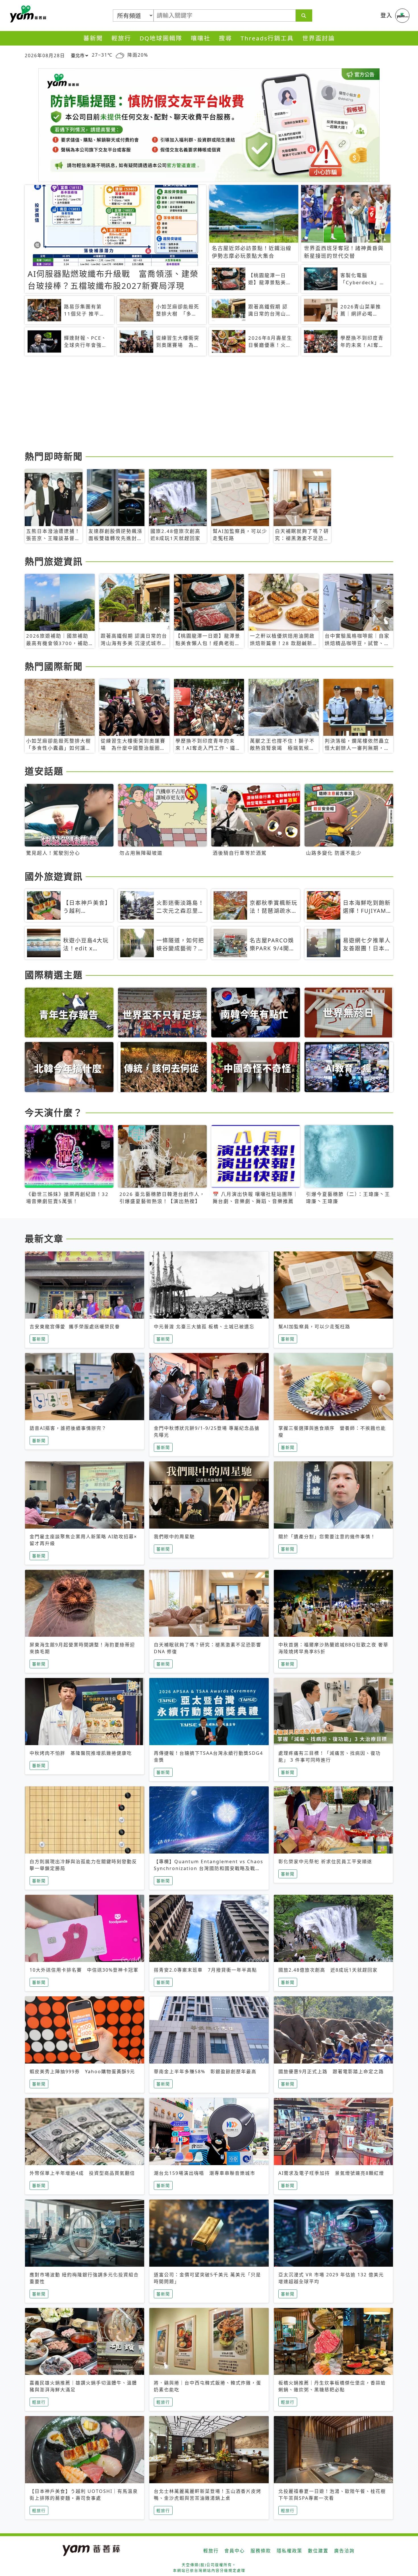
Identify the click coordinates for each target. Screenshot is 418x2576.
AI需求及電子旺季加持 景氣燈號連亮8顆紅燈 (331, 2173)
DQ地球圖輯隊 (161, 38)
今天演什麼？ (54, 1112)
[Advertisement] (195, 404)
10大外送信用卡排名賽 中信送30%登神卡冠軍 (84, 1970)
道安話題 (44, 771)
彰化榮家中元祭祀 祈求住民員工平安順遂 (325, 1862)
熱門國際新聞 (54, 666)
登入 (386, 15)
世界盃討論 (319, 38)
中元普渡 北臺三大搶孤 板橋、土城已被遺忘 (204, 1327)
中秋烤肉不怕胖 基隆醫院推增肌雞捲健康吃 (81, 1753)
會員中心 (235, 2551)
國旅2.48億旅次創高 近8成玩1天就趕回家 (328, 1970)
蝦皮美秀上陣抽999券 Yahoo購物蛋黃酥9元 (82, 2071)
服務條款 (261, 2551)
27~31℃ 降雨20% (120, 55)
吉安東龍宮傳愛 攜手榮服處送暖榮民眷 (75, 1327)
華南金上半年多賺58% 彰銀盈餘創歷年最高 (205, 2071)
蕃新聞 (93, 38)
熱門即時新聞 (54, 456)
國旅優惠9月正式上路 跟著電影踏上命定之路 (331, 2071)
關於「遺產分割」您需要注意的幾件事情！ (327, 1537)
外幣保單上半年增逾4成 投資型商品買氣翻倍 (82, 2173)
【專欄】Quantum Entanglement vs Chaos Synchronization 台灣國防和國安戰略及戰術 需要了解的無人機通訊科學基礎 (209, 1868)
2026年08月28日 (45, 55)
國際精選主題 (54, 975)
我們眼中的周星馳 (174, 1537)
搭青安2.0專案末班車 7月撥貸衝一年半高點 (205, 1970)
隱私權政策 (289, 2551)
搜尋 (225, 38)
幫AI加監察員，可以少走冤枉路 (314, 1327)
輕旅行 (121, 38)
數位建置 (318, 2551)
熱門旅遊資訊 (54, 561)
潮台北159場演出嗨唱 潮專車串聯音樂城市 (205, 2173)
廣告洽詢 (344, 2551)
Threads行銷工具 (267, 38)
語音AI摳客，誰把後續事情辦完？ (68, 1428)
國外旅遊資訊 (54, 876)
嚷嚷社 (201, 38)
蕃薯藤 (27, 14)
